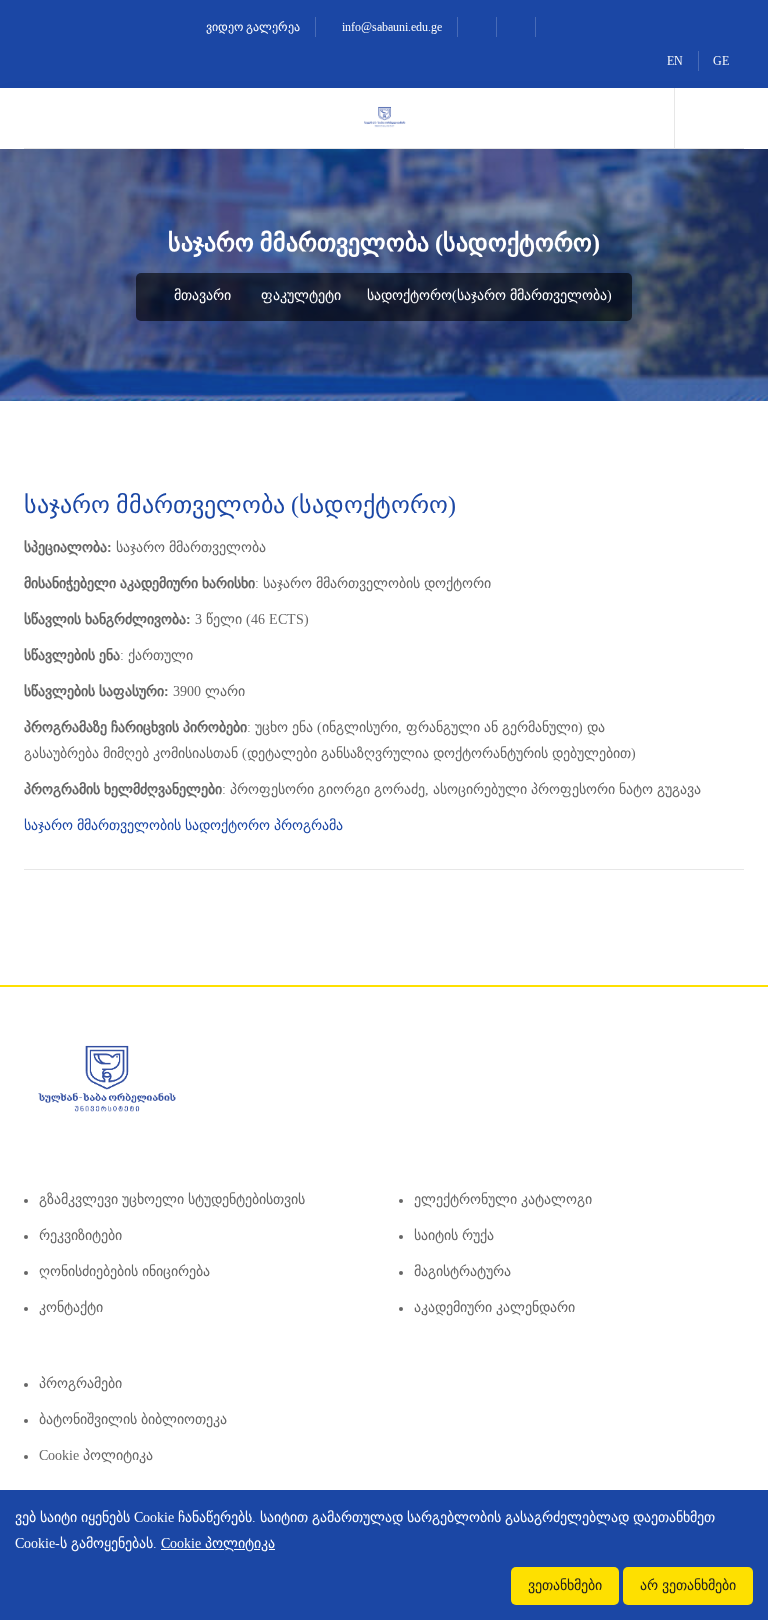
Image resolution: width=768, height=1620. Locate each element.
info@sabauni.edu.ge (390, 27)
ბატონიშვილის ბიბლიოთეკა (133, 1419)
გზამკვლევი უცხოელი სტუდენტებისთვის (172, 1199)
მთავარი (200, 295)
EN (675, 61)
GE (721, 61)
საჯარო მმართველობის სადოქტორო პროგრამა (183, 825)
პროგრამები (80, 1383)
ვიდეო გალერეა (251, 27)
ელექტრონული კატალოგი (503, 1199)
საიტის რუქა (454, 1235)
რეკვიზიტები (80, 1235)
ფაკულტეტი (301, 295)
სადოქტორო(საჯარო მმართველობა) (489, 295)
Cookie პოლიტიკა (96, 1455)
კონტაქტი (71, 1307)
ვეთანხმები (565, 1585)
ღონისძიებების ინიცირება (124, 1271)
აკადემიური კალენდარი (494, 1307)
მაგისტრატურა (462, 1271)
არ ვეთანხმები (688, 1585)
